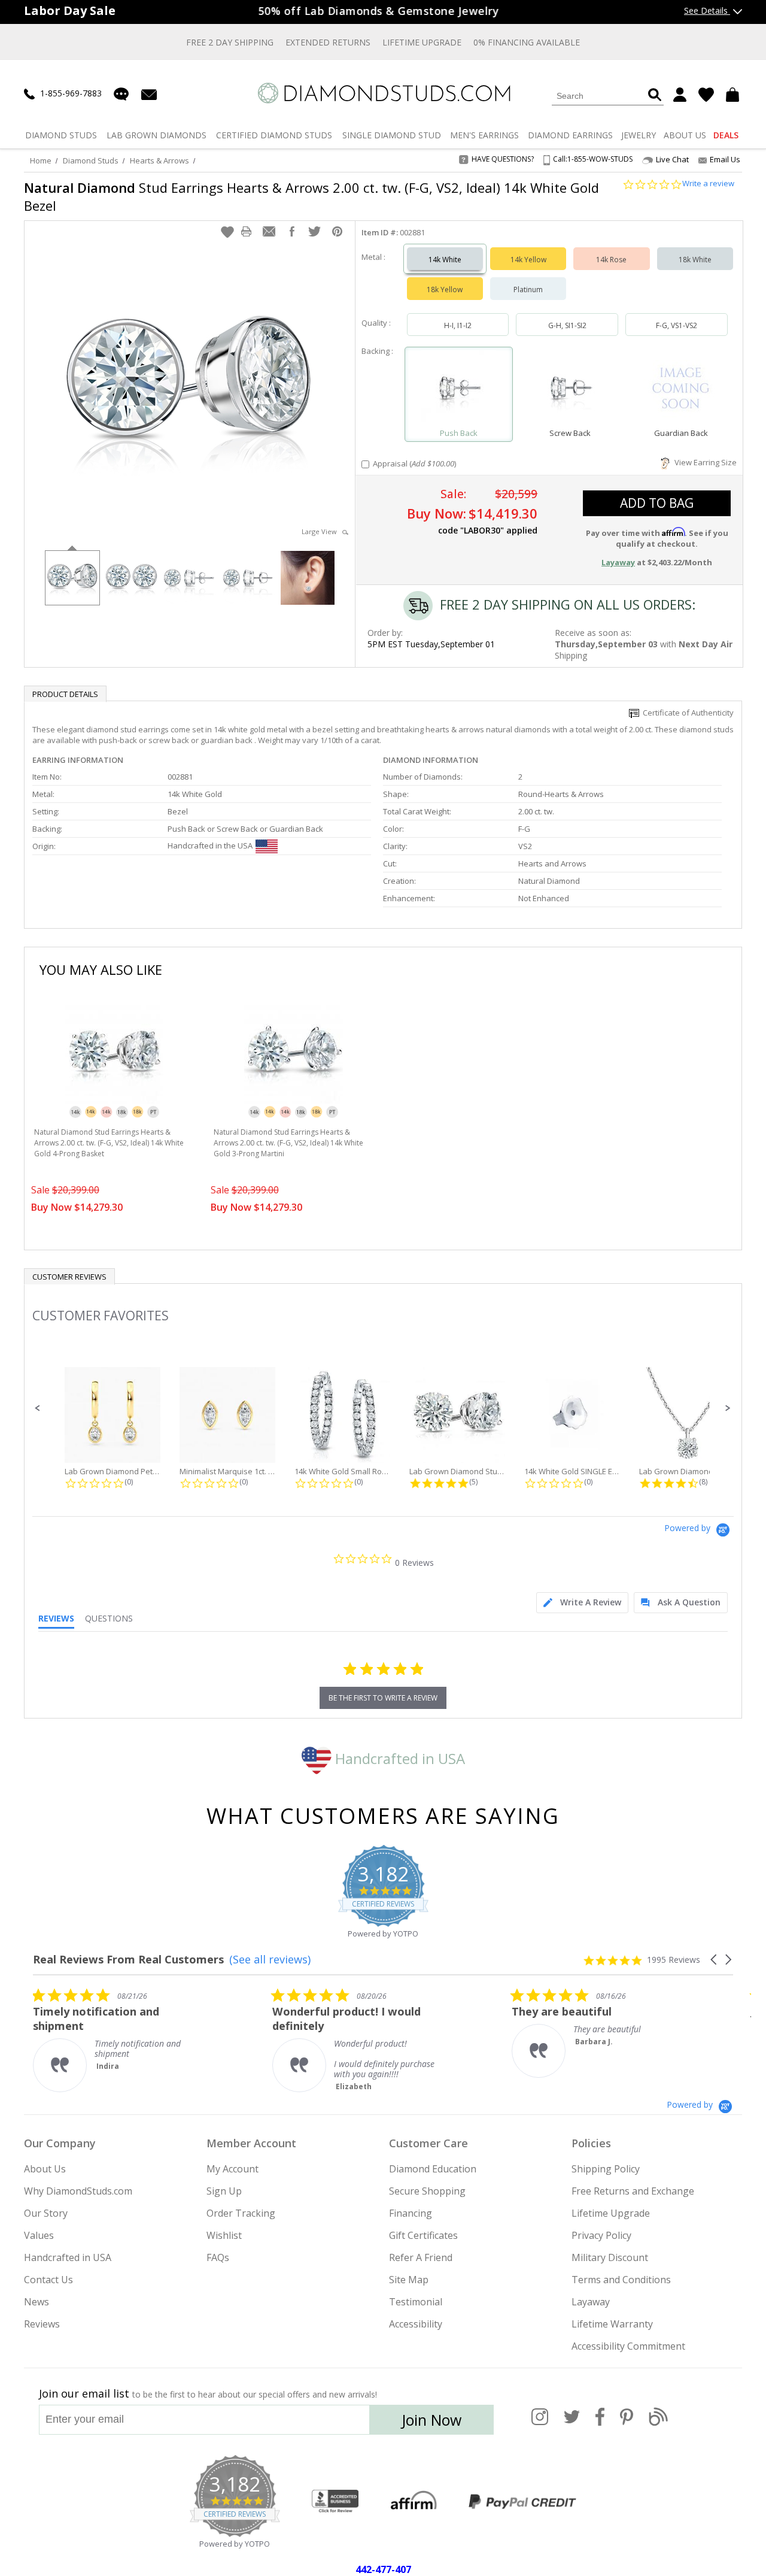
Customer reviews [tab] (69, 1277)
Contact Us (48, 2280)
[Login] (680, 95)
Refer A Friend (421, 2257)
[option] (72, 577)
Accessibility (416, 2324)
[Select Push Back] (459, 389)
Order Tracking (241, 2213)
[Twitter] (572, 2423)
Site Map (409, 2280)
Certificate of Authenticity (686, 713)
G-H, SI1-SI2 (567, 325)
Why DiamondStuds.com (78, 2191)
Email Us (725, 159)
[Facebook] (600, 2423)
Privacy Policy (601, 2235)
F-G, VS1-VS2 (677, 325)
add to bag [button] (657, 503)
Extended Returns (328, 42)
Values (39, 2235)
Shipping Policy (606, 2169)
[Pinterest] (627, 2423)
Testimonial (416, 2302)
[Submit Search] (655, 96)
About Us (45, 2169)
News (37, 2302)
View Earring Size (704, 462)
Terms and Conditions (621, 2280)
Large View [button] (322, 531)
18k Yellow (445, 290)
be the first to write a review (383, 1698)
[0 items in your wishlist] (706, 95)
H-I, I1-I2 (458, 325)
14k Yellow (528, 260)
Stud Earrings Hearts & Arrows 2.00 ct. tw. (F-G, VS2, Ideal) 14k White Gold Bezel (311, 196)
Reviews (42, 2324)
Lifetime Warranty (612, 2324)
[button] (227, 232)
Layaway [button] (618, 562)
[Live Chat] (121, 94)
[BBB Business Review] (335, 2502)
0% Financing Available (527, 42)
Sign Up (224, 2191)
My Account (232, 2169)
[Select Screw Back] (570, 389)
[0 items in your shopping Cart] (734, 95)
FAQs (218, 2257)
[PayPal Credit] (522, 2502)
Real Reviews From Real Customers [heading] (128, 1960)
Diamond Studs (91, 160)
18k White (695, 260)
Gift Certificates (423, 2235)
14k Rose (611, 260)
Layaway (591, 2302)
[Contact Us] (149, 94)
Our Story (46, 2213)
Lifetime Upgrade (422, 42)
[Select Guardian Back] (681, 389)
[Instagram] (540, 2423)
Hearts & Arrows (159, 160)
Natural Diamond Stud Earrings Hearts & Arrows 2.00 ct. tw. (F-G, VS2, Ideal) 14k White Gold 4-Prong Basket (109, 1143)
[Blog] (658, 2423)
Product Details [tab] (65, 694)
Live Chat (672, 160)
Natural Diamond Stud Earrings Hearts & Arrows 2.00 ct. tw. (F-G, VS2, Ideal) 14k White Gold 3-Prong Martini (288, 1143)
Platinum (528, 290)
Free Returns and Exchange (633, 2191)
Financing (411, 2213)
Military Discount (610, 2257)
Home (41, 160)
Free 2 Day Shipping (230, 42)
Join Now (431, 2420)
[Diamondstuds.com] (383, 93)
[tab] (582, 1603)
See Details (707, 10)
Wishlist (224, 2235)
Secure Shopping (427, 2191)
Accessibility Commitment (628, 2346)
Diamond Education (433, 2169)
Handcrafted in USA (398, 1758)
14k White (445, 260)
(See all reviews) (270, 1959)
